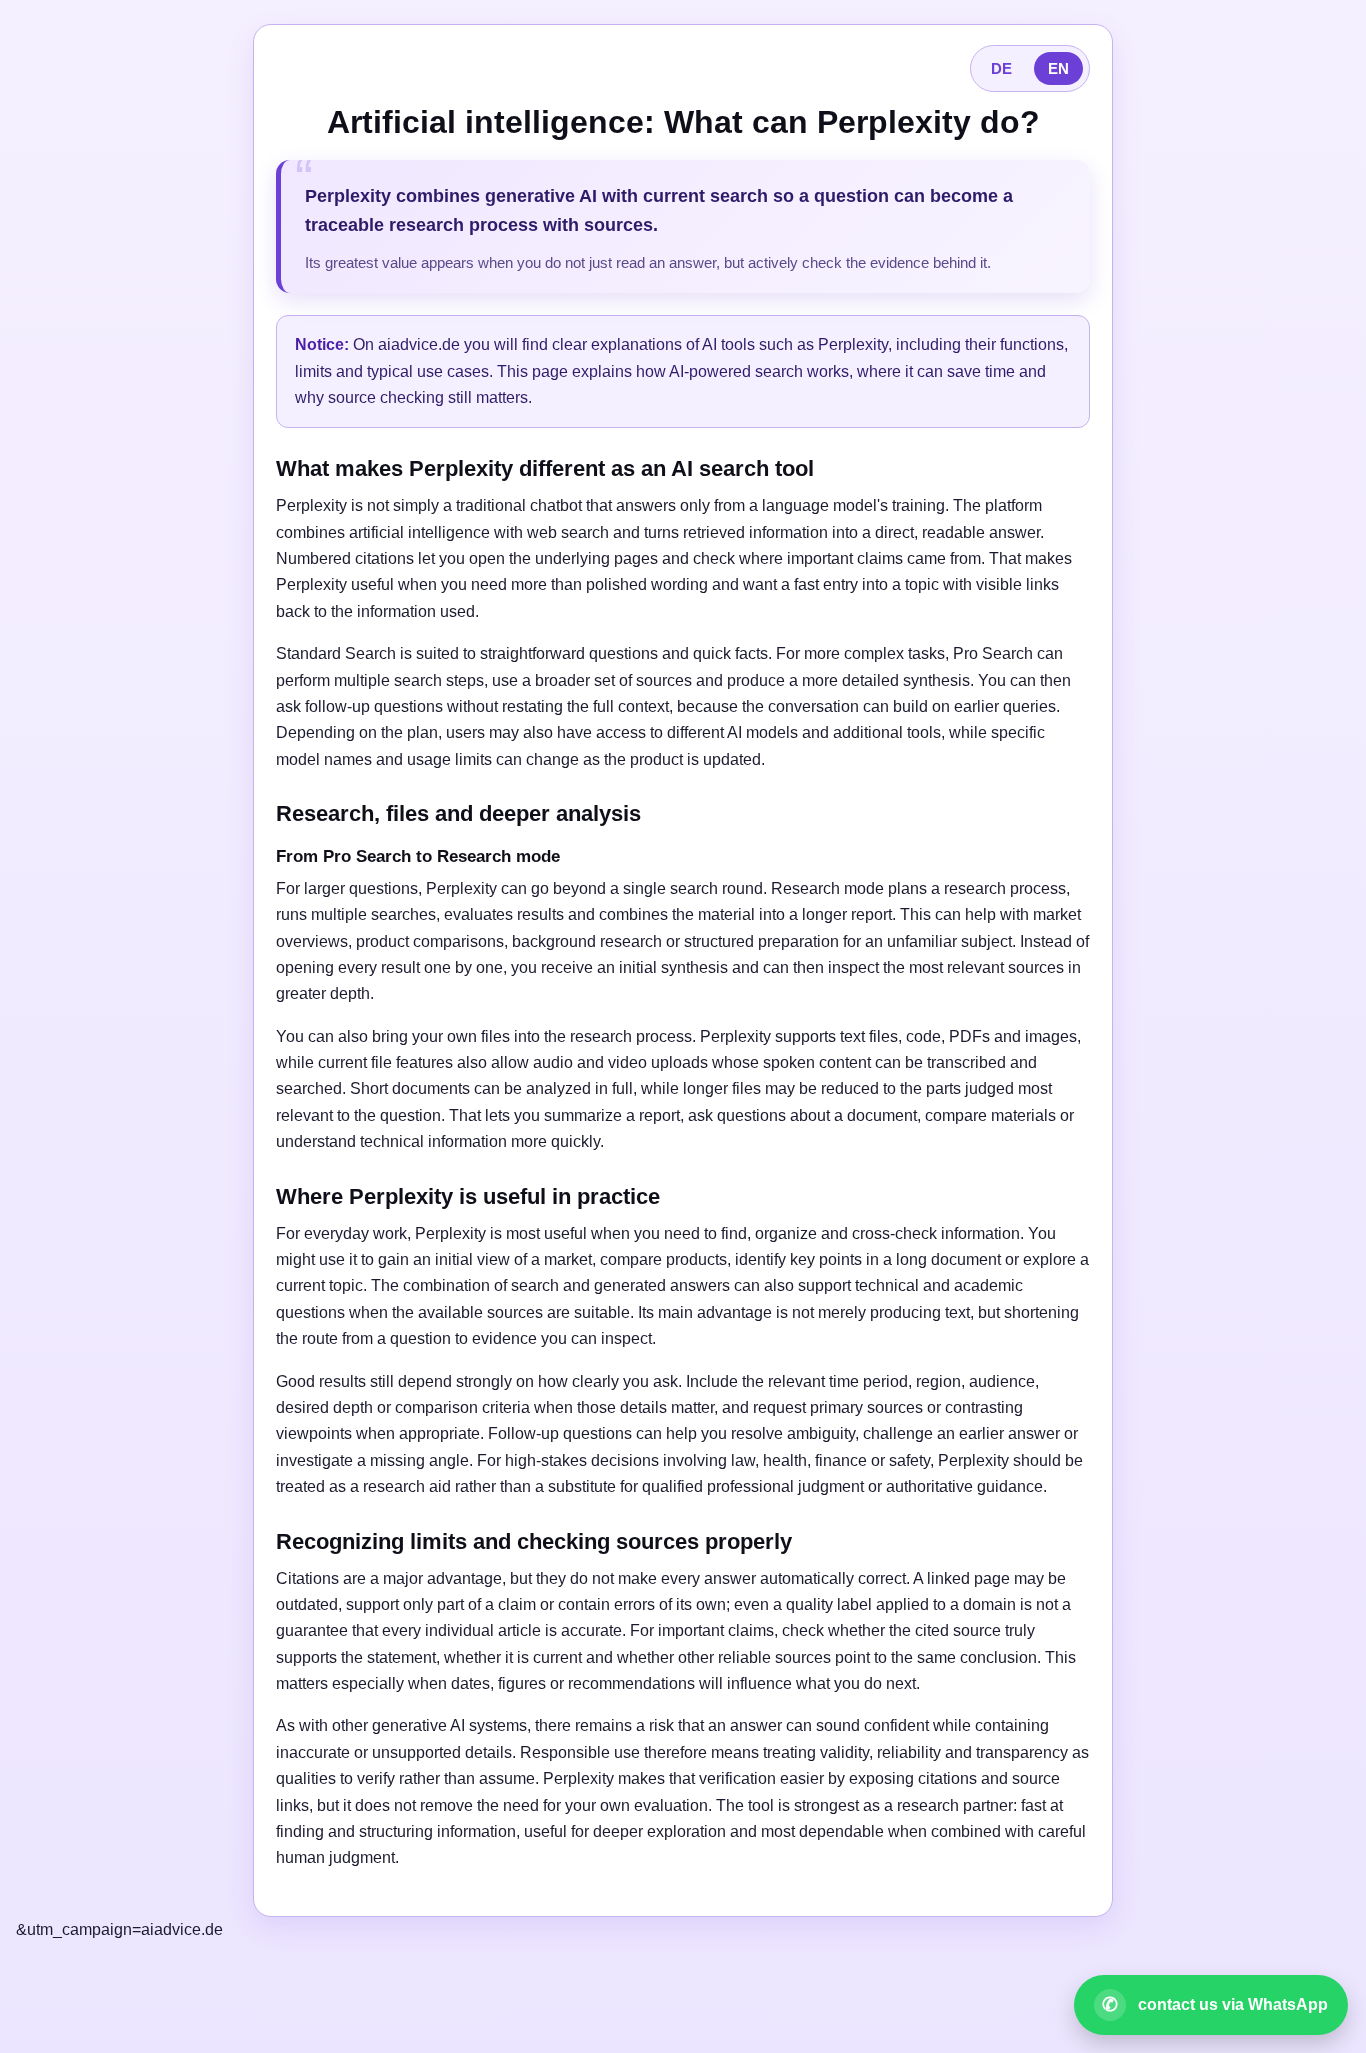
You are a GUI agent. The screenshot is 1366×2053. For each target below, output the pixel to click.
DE (1001, 68)
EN (1058, 68)
